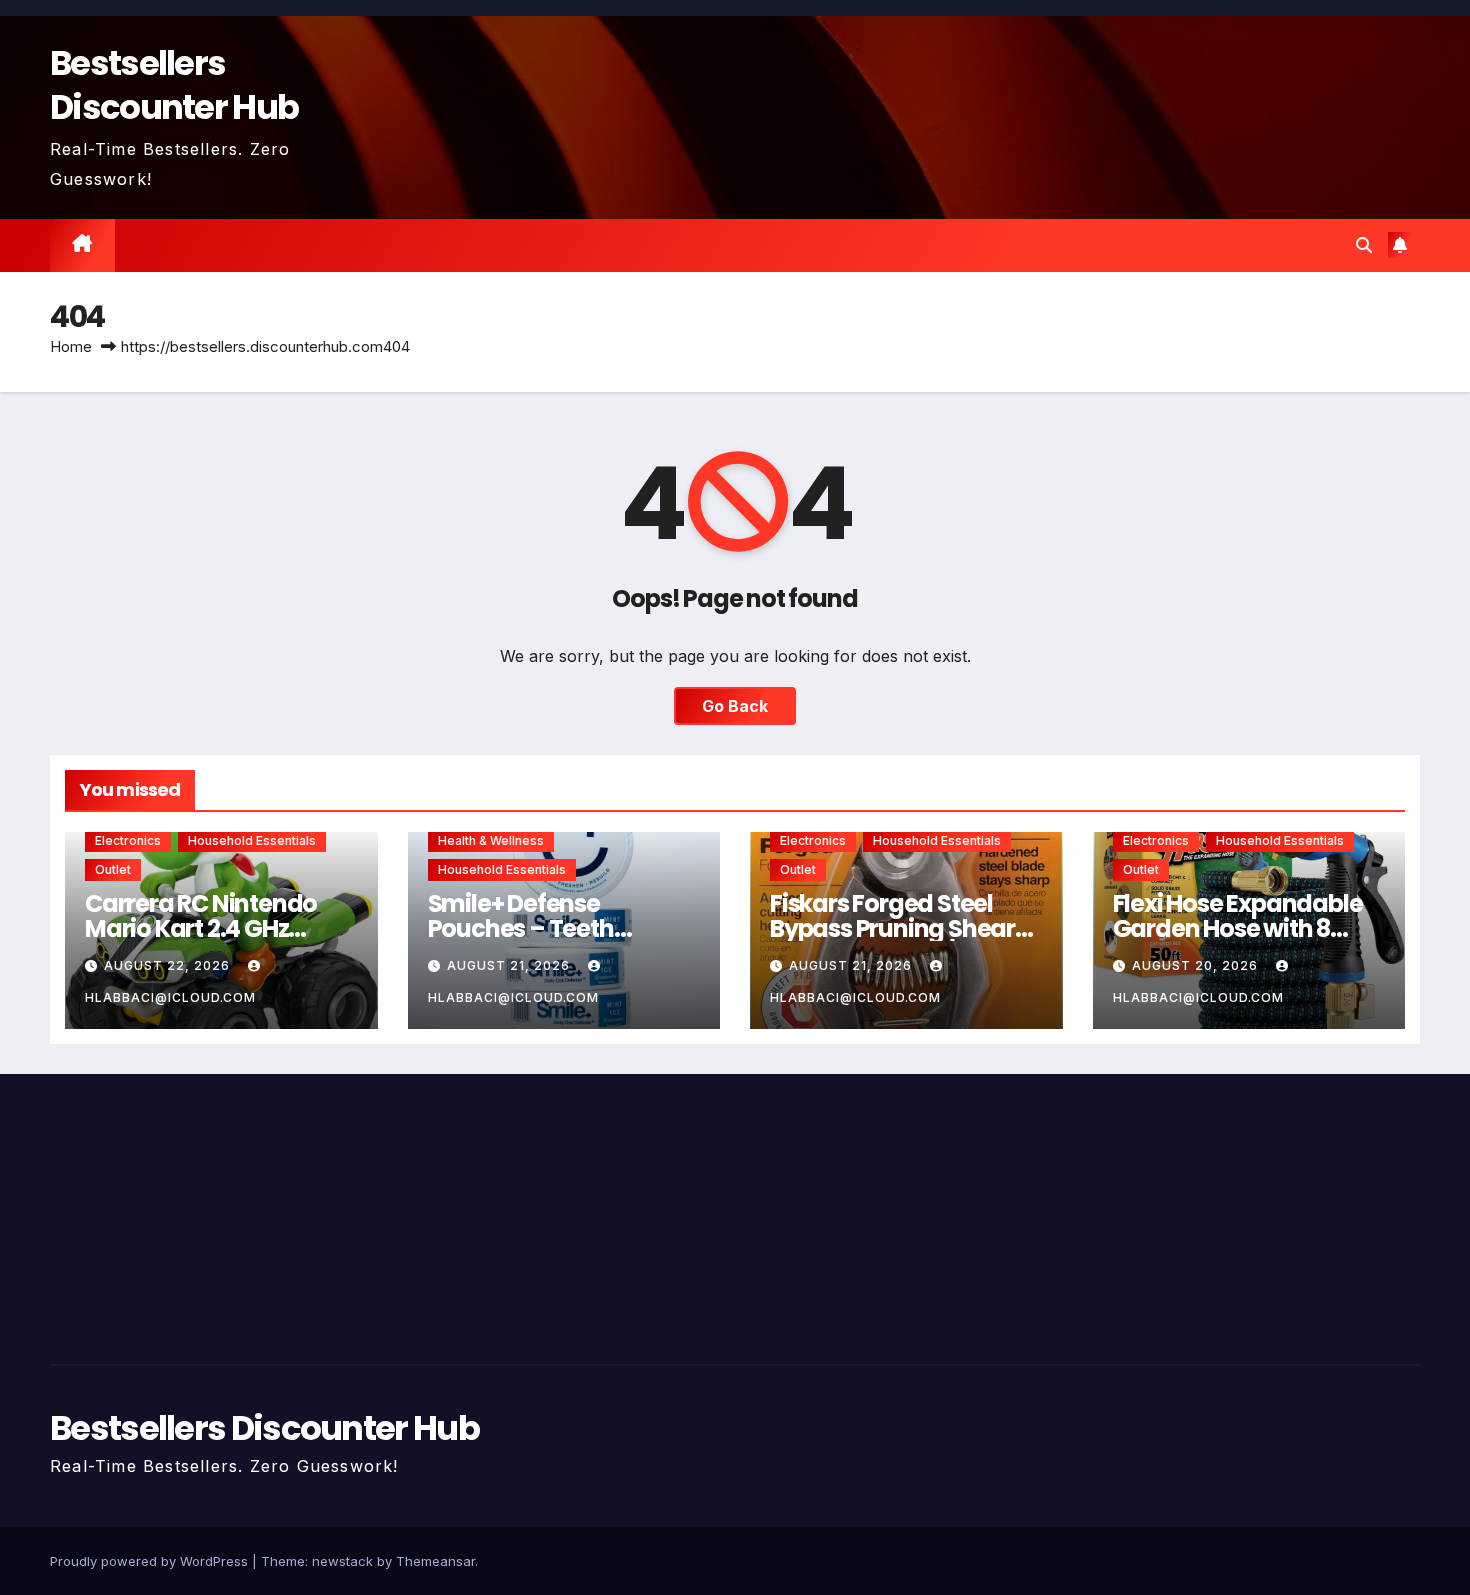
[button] (1364, 245)
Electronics (128, 840)
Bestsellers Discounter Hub (174, 85)
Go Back (735, 706)
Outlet (113, 869)
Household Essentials (252, 840)
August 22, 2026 (169, 965)
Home (71, 346)
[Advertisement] (268, 1214)
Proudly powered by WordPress (151, 1561)
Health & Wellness (491, 840)
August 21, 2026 (510, 965)
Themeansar (435, 1561)
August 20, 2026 (1197, 965)
